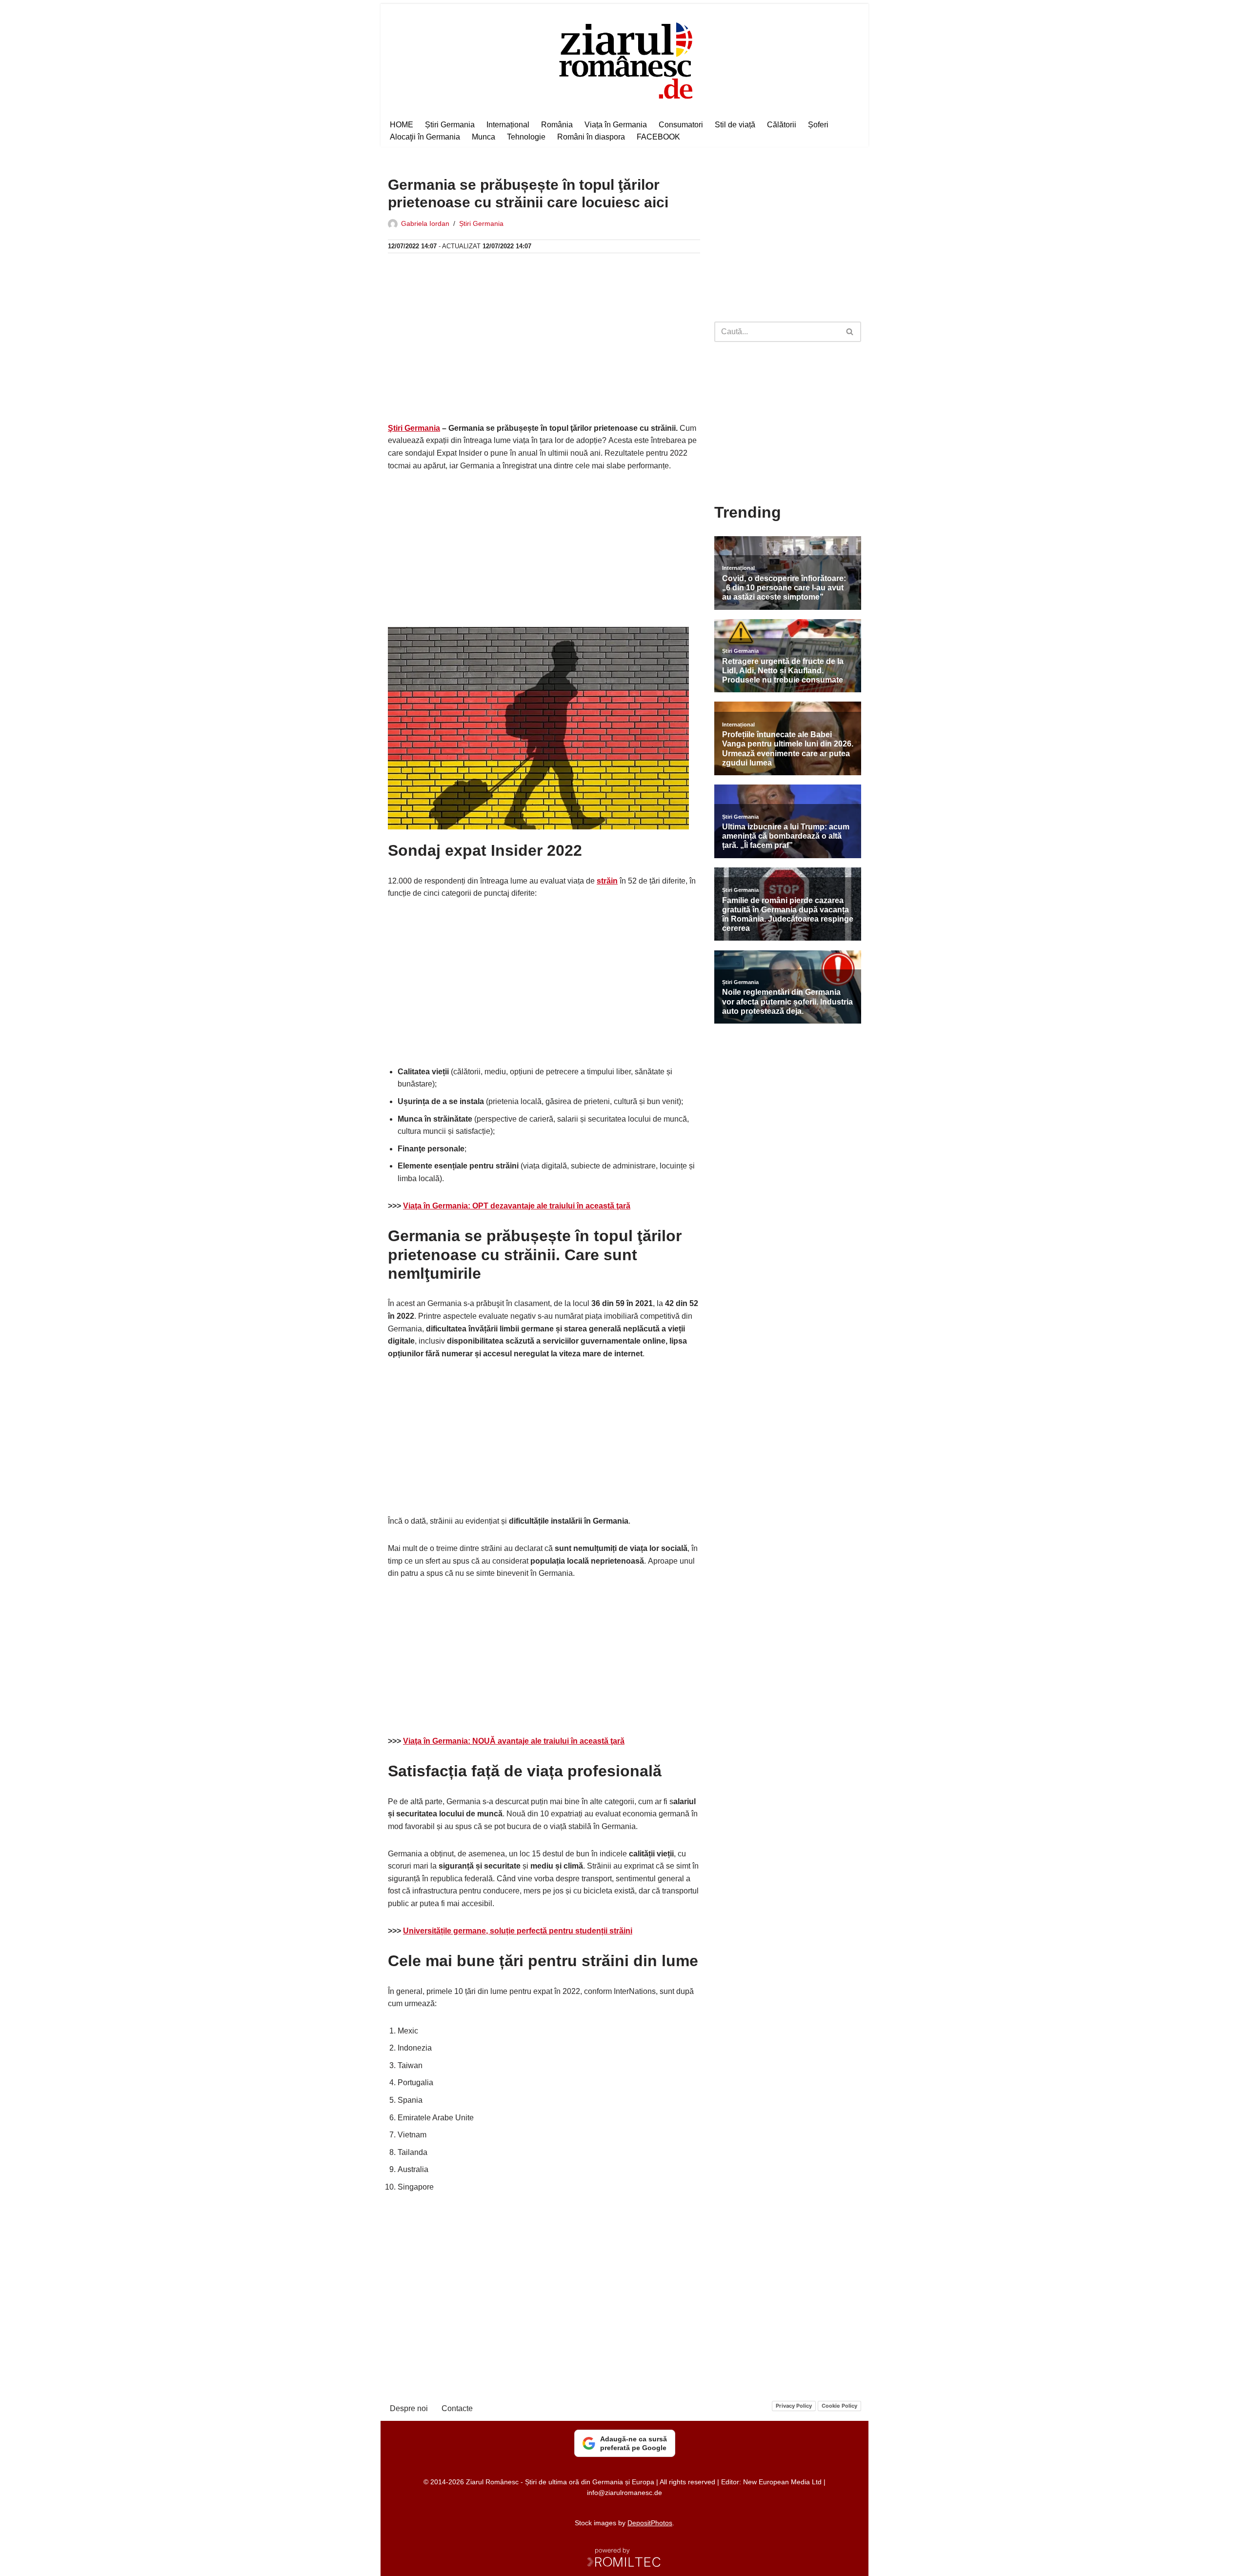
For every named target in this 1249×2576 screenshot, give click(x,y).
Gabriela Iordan (425, 223)
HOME (402, 125)
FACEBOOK (658, 137)
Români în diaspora (591, 137)
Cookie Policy (839, 2406)
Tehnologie (526, 137)
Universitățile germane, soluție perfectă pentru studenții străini (518, 1931)
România (557, 125)
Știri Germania (450, 125)
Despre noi (409, 2408)
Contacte (457, 2408)
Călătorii (782, 125)
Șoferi (818, 125)
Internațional (508, 125)
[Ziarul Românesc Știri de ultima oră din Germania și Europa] (625, 59)
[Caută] (850, 332)
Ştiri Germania (414, 428)
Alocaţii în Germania (425, 137)
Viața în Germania (616, 125)
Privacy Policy (794, 2406)
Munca (483, 137)
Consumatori (681, 125)
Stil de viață (735, 125)
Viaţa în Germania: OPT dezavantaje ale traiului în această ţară (517, 1206)
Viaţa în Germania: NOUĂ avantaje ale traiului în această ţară (514, 1741)
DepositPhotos (650, 2523)
